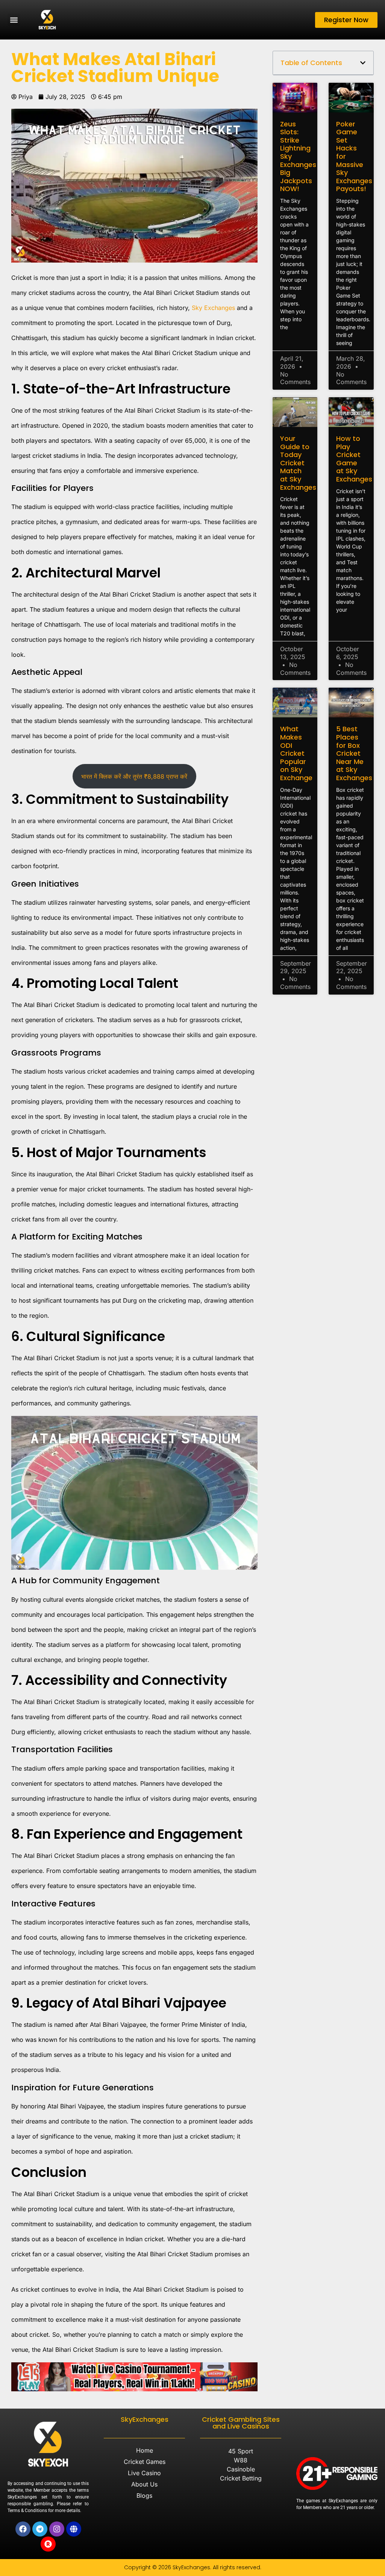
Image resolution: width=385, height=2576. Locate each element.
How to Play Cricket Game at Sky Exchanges (354, 459)
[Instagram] (57, 2529)
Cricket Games (145, 2462)
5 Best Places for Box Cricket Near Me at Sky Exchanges (354, 753)
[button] (14, 20)
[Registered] (48, 2544)
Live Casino (144, 2473)
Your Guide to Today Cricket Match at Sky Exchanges (298, 463)
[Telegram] (40, 2529)
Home (145, 2450)
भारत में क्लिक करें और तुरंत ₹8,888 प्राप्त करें (134, 776)
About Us (144, 2484)
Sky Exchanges (213, 308)
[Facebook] (23, 2529)
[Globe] (74, 2529)
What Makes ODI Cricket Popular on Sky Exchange (296, 753)
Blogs (144, 2495)
